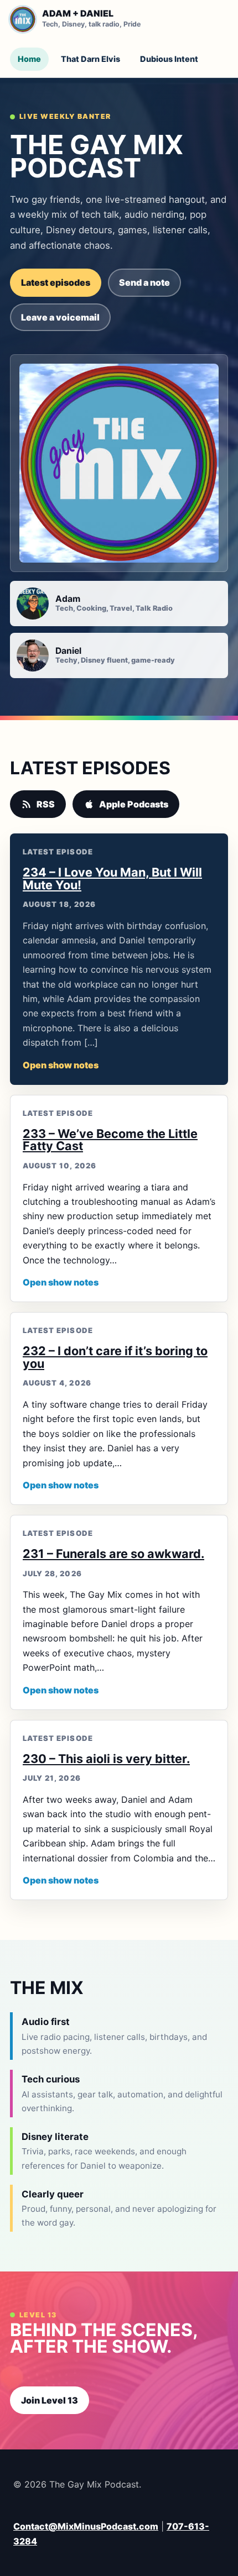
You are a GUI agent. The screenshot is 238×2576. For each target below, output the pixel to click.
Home (29, 59)
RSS (46, 804)
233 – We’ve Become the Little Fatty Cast (110, 1140)
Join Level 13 (50, 2400)
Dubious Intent (169, 59)
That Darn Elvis (90, 59)
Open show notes (61, 1065)
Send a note (144, 282)
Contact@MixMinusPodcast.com (86, 2526)
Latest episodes (56, 282)
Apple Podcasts (134, 804)
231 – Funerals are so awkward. (113, 1554)
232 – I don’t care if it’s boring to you (115, 1357)
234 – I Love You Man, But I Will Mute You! (112, 878)
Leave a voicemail (60, 317)
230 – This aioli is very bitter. (106, 1759)
